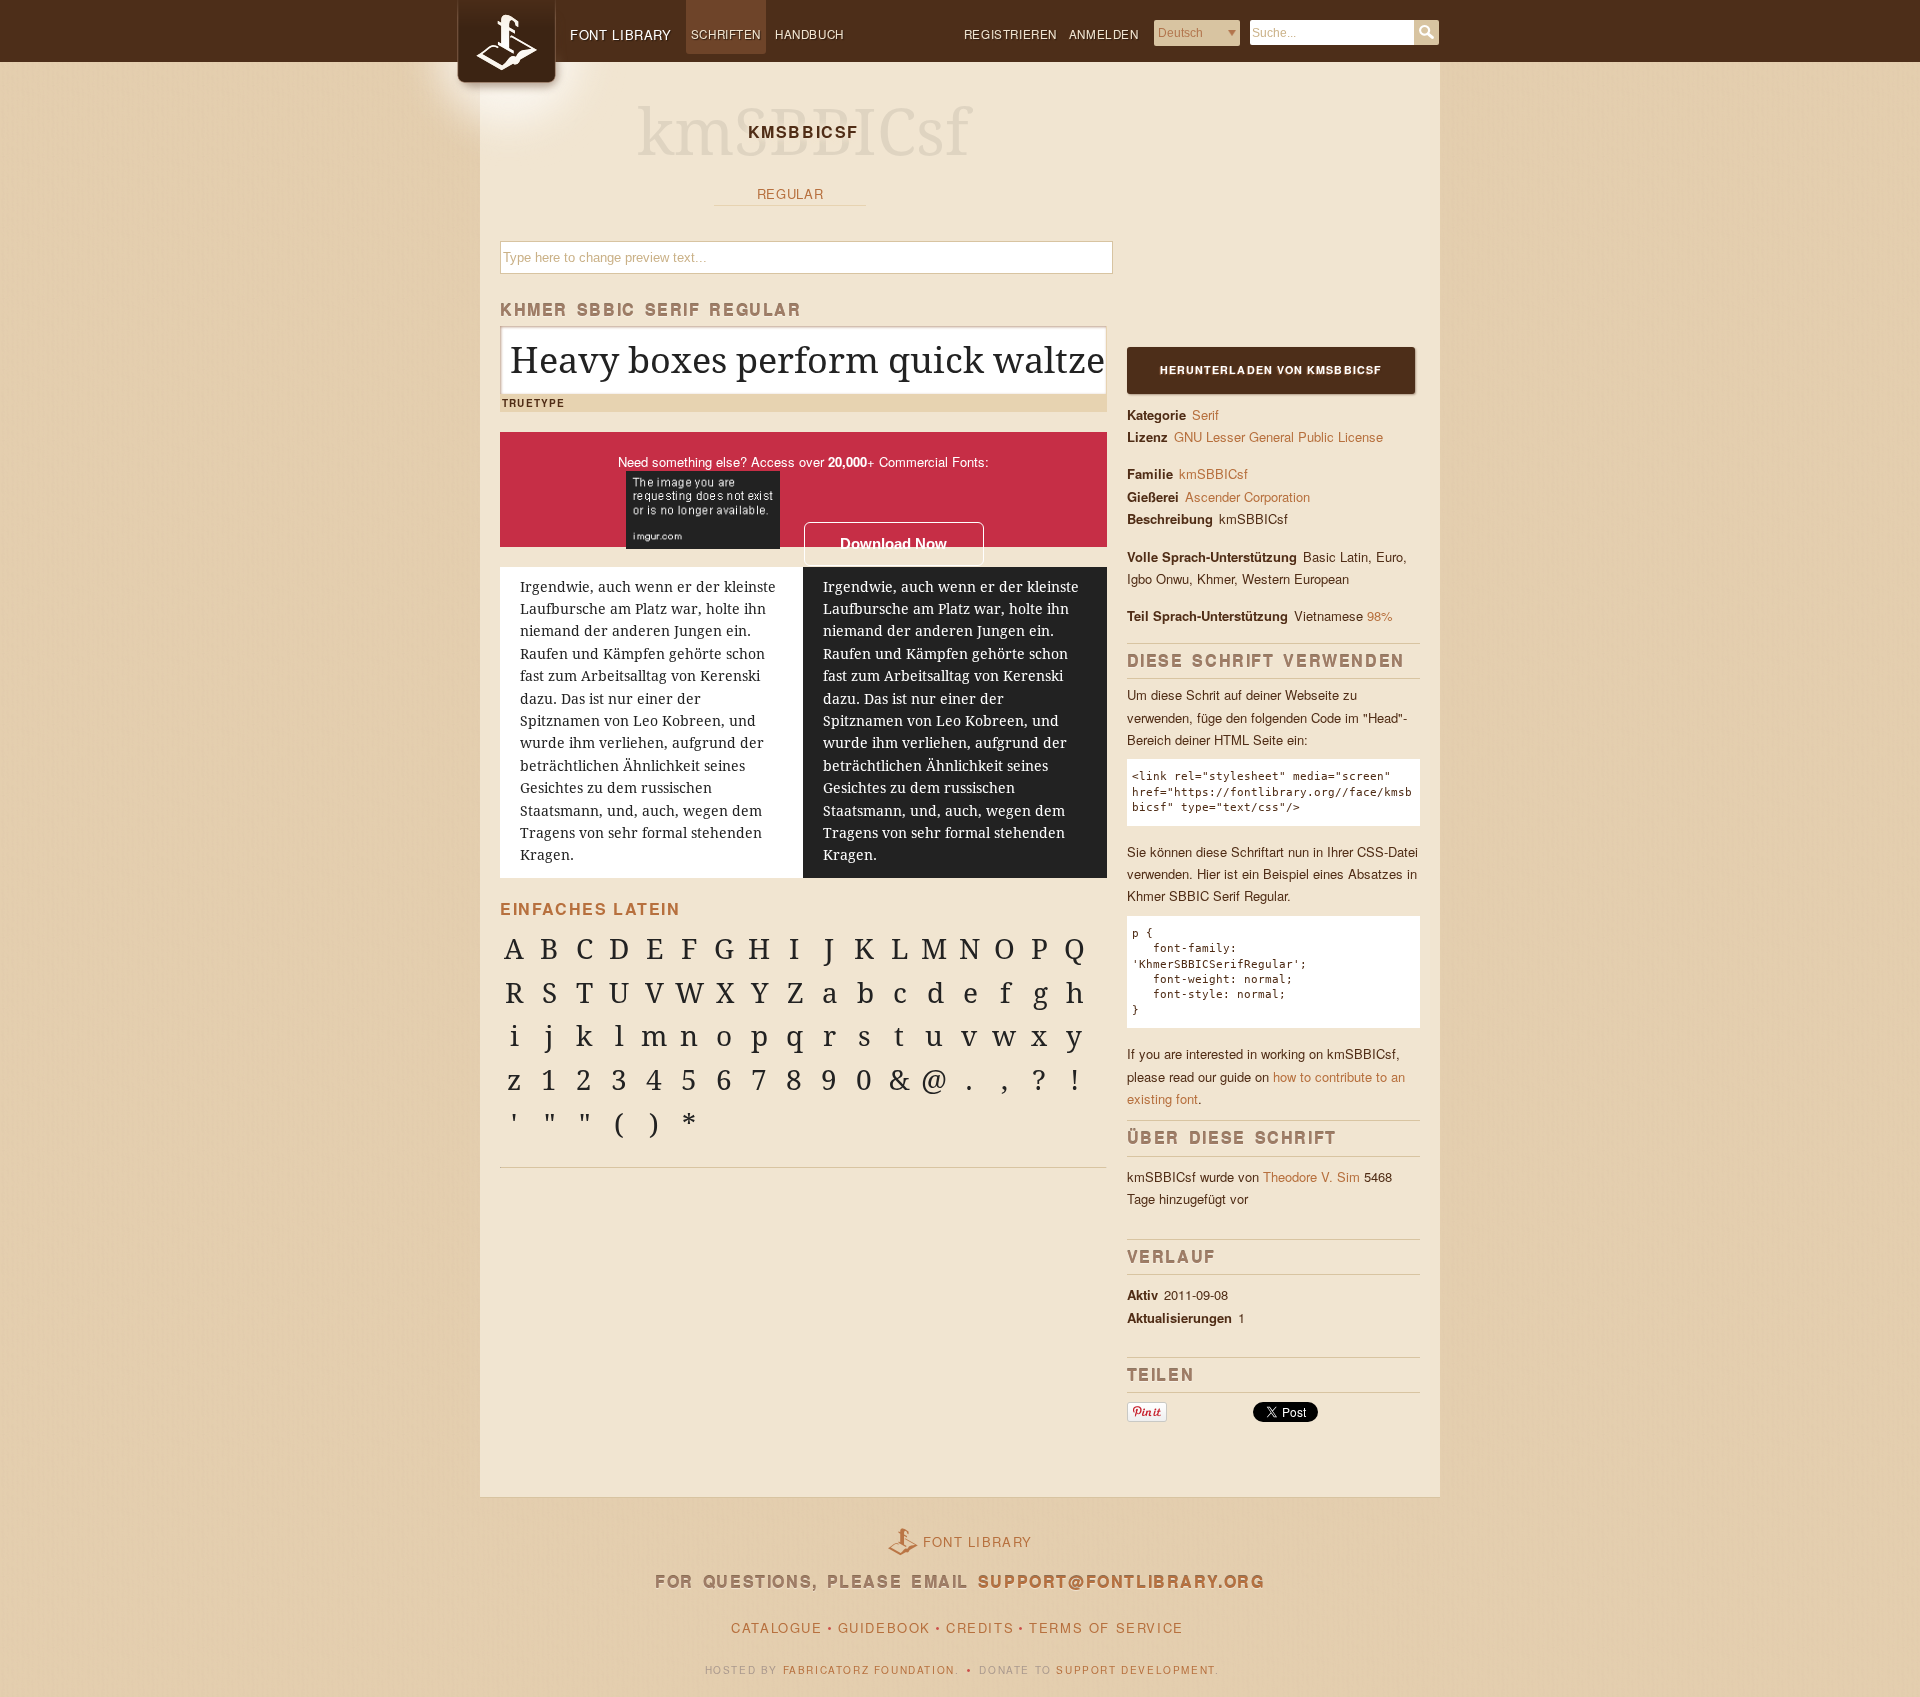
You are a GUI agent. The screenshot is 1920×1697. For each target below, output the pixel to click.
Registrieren (1010, 34)
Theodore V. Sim (1311, 1176)
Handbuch (809, 34)
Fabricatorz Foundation (869, 1670)
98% (1380, 615)
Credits (980, 1627)
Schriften (726, 34)
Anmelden (1104, 34)
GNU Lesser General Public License (1278, 436)
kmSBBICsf (1213, 473)
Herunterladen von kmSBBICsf (1271, 369)
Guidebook (884, 1627)
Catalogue (776, 1627)
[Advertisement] (1252, 217)
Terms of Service (1106, 1627)
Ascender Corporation (1249, 496)
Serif (1205, 414)
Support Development (1135, 1670)
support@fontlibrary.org (1121, 1581)
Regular (790, 193)
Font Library (978, 1541)
